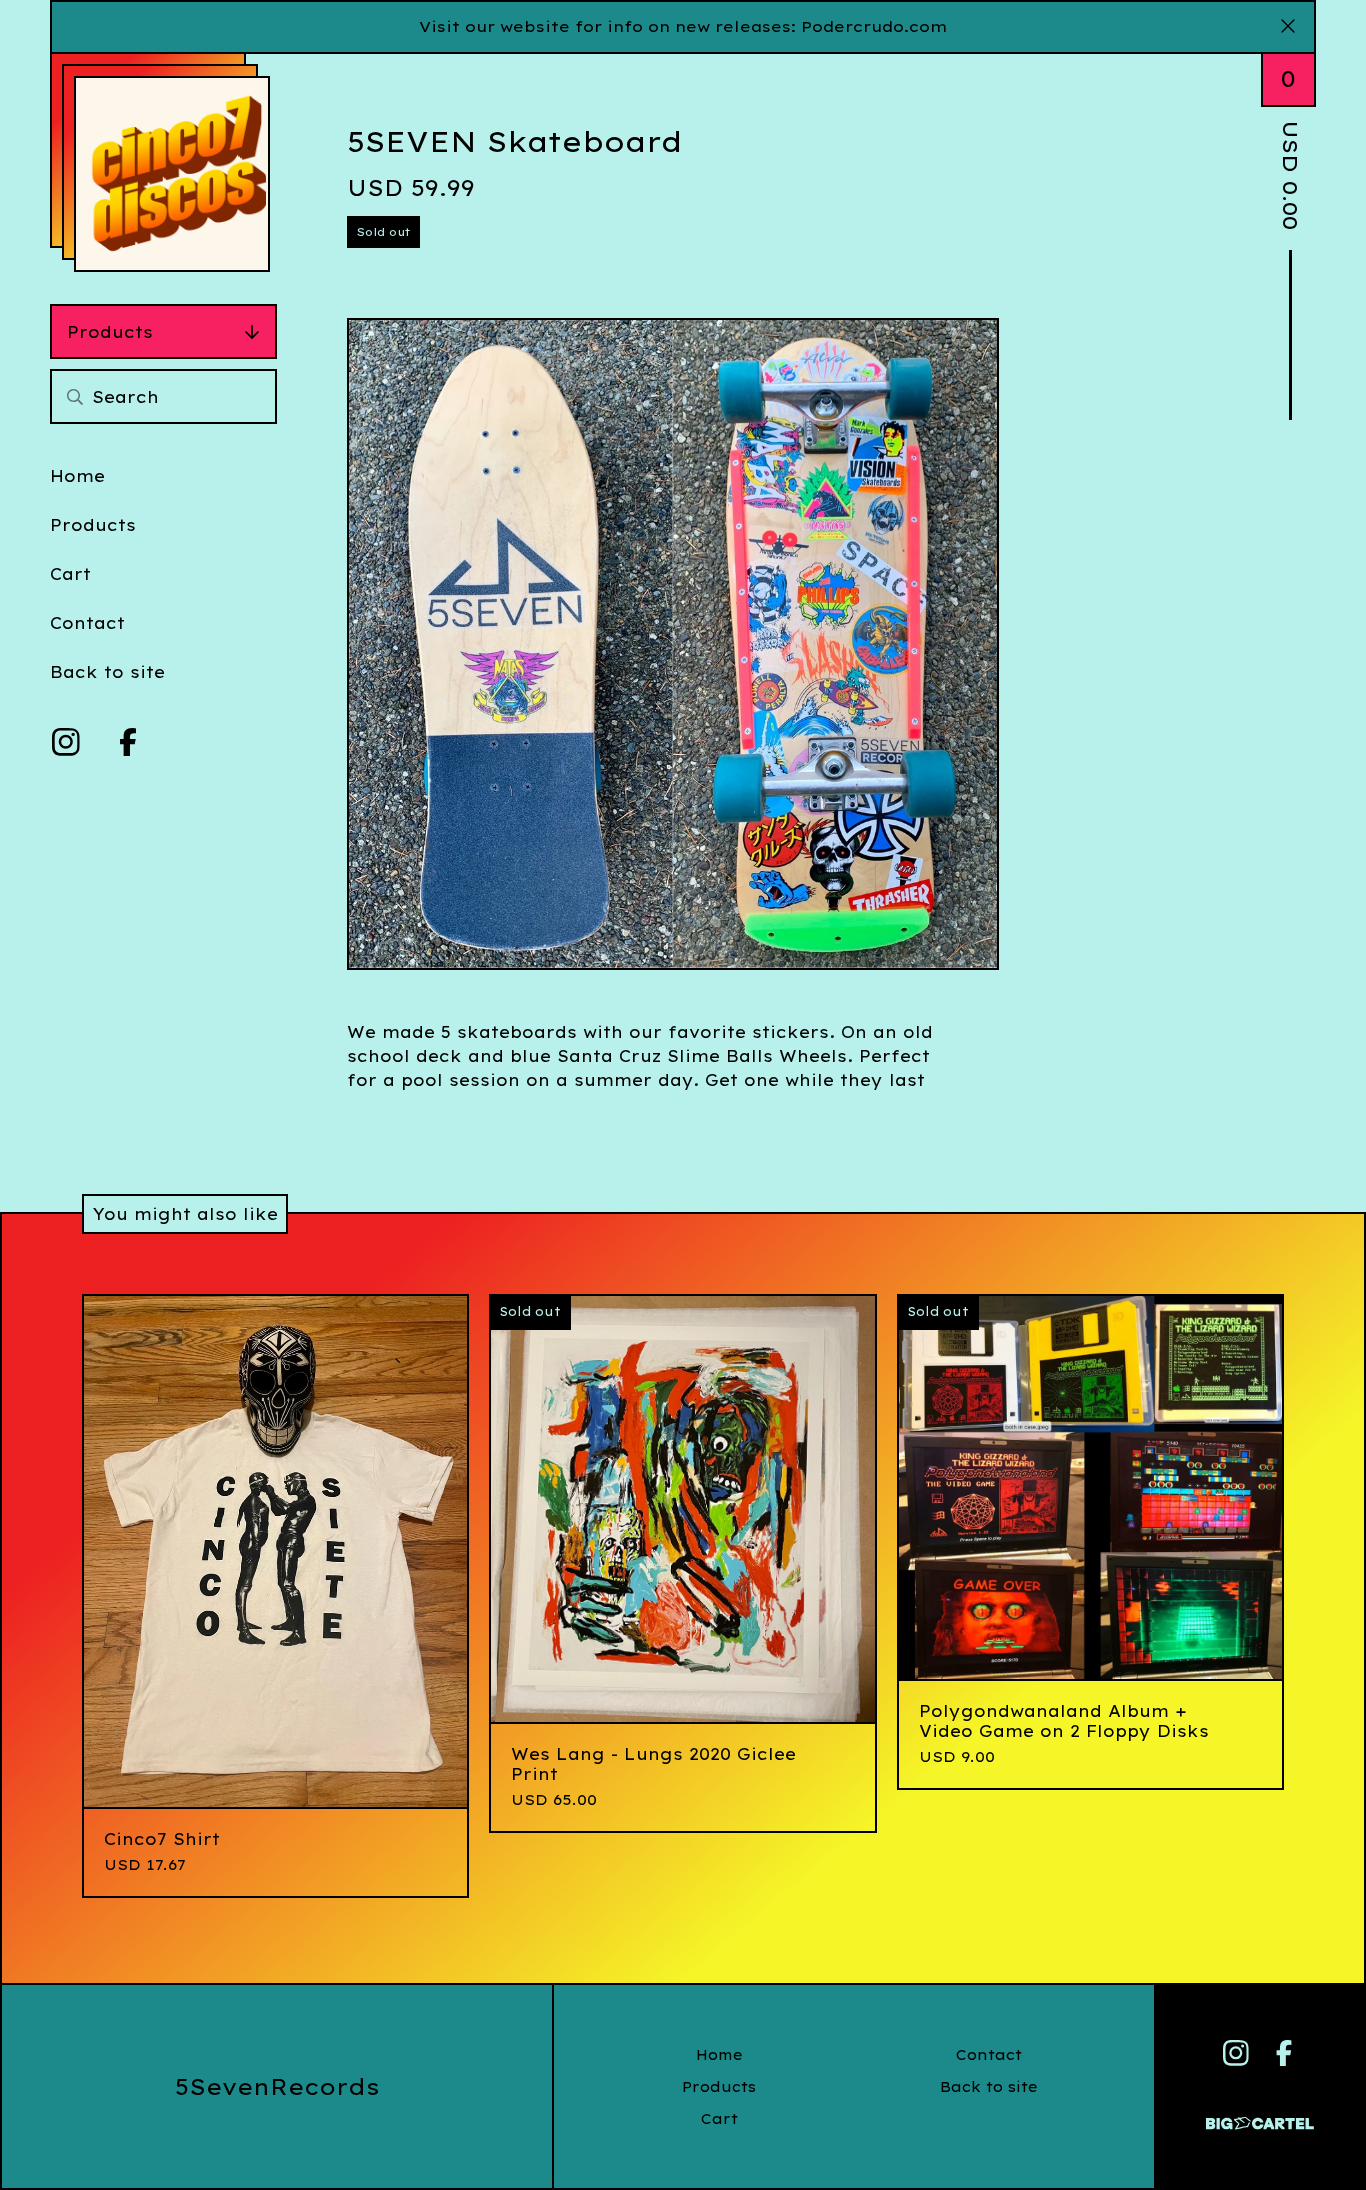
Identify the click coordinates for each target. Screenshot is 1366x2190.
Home (77, 476)
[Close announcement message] (1288, 27)
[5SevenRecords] (172, 174)
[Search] (75, 396)
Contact (87, 623)
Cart (70, 574)
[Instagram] (66, 742)
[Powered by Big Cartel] (1260, 2114)
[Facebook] (128, 742)
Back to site (107, 672)
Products (110, 332)
